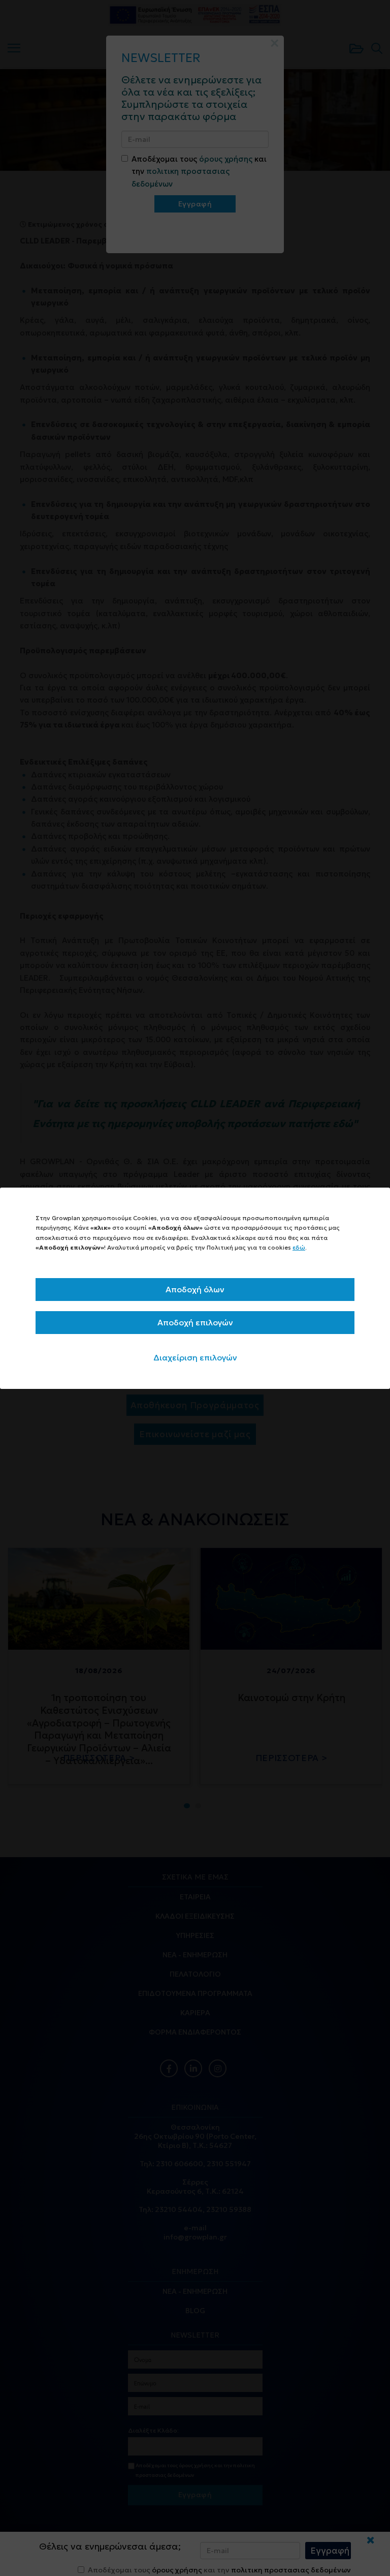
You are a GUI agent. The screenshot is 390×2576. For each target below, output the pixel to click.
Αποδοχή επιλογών (195, 1322)
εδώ (299, 1247)
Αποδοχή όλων (195, 1289)
